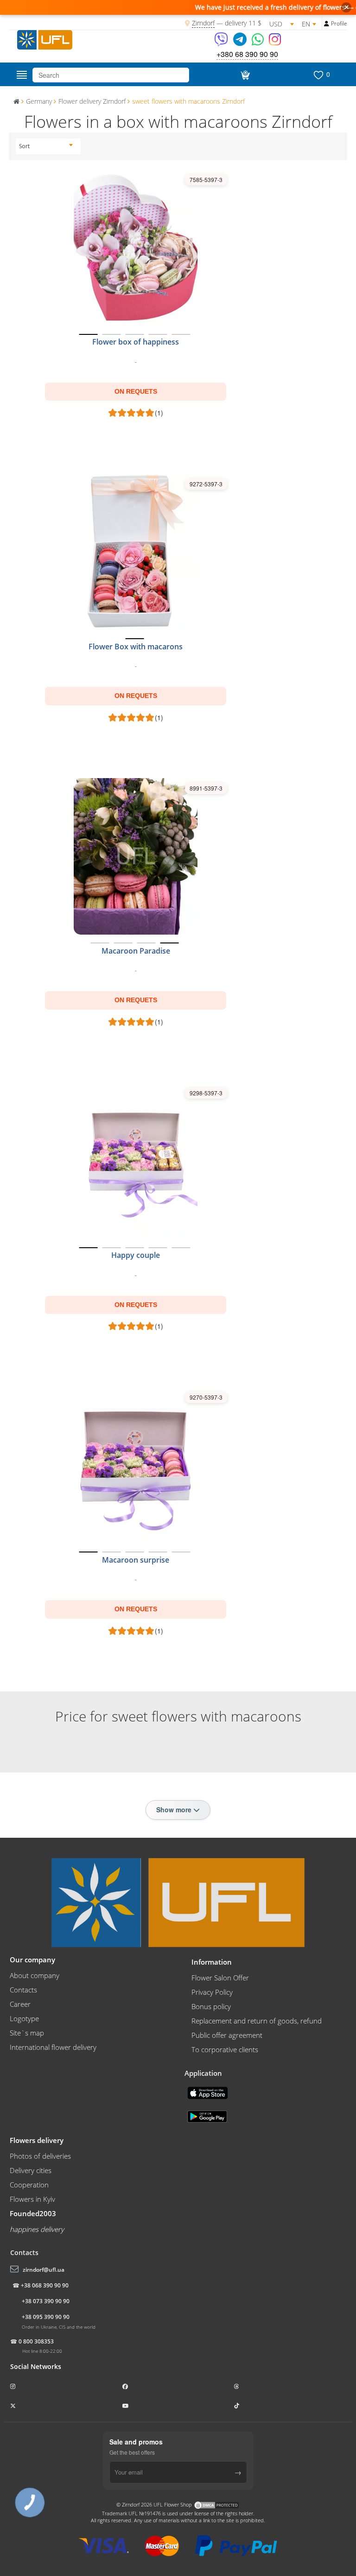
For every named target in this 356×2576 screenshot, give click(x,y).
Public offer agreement (227, 2035)
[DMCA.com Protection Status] (216, 2504)
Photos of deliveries (40, 2156)
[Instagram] (275, 42)
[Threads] (237, 2386)
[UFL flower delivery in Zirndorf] (45, 38)
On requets (136, 391)
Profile (339, 23)
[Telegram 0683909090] (241, 42)
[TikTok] (237, 2406)
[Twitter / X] (14, 2406)
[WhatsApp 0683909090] (258, 42)
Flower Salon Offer (220, 1978)
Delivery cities (31, 2170)
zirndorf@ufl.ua (44, 2270)
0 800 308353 (36, 2341)
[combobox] (46, 146)
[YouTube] (126, 2406)
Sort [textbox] (24, 146)
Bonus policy (211, 2006)
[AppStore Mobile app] (209, 2092)
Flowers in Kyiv (32, 2199)
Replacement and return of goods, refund (257, 2021)
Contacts (23, 1990)
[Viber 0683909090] (222, 42)
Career (20, 2004)
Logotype (24, 2018)
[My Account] (327, 24)
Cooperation (29, 2185)
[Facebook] (126, 2386)
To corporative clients (225, 2049)
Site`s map (27, 2033)
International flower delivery (53, 2047)
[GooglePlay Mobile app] (208, 2116)
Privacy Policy (212, 1992)
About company (35, 1975)
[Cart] (244, 75)
